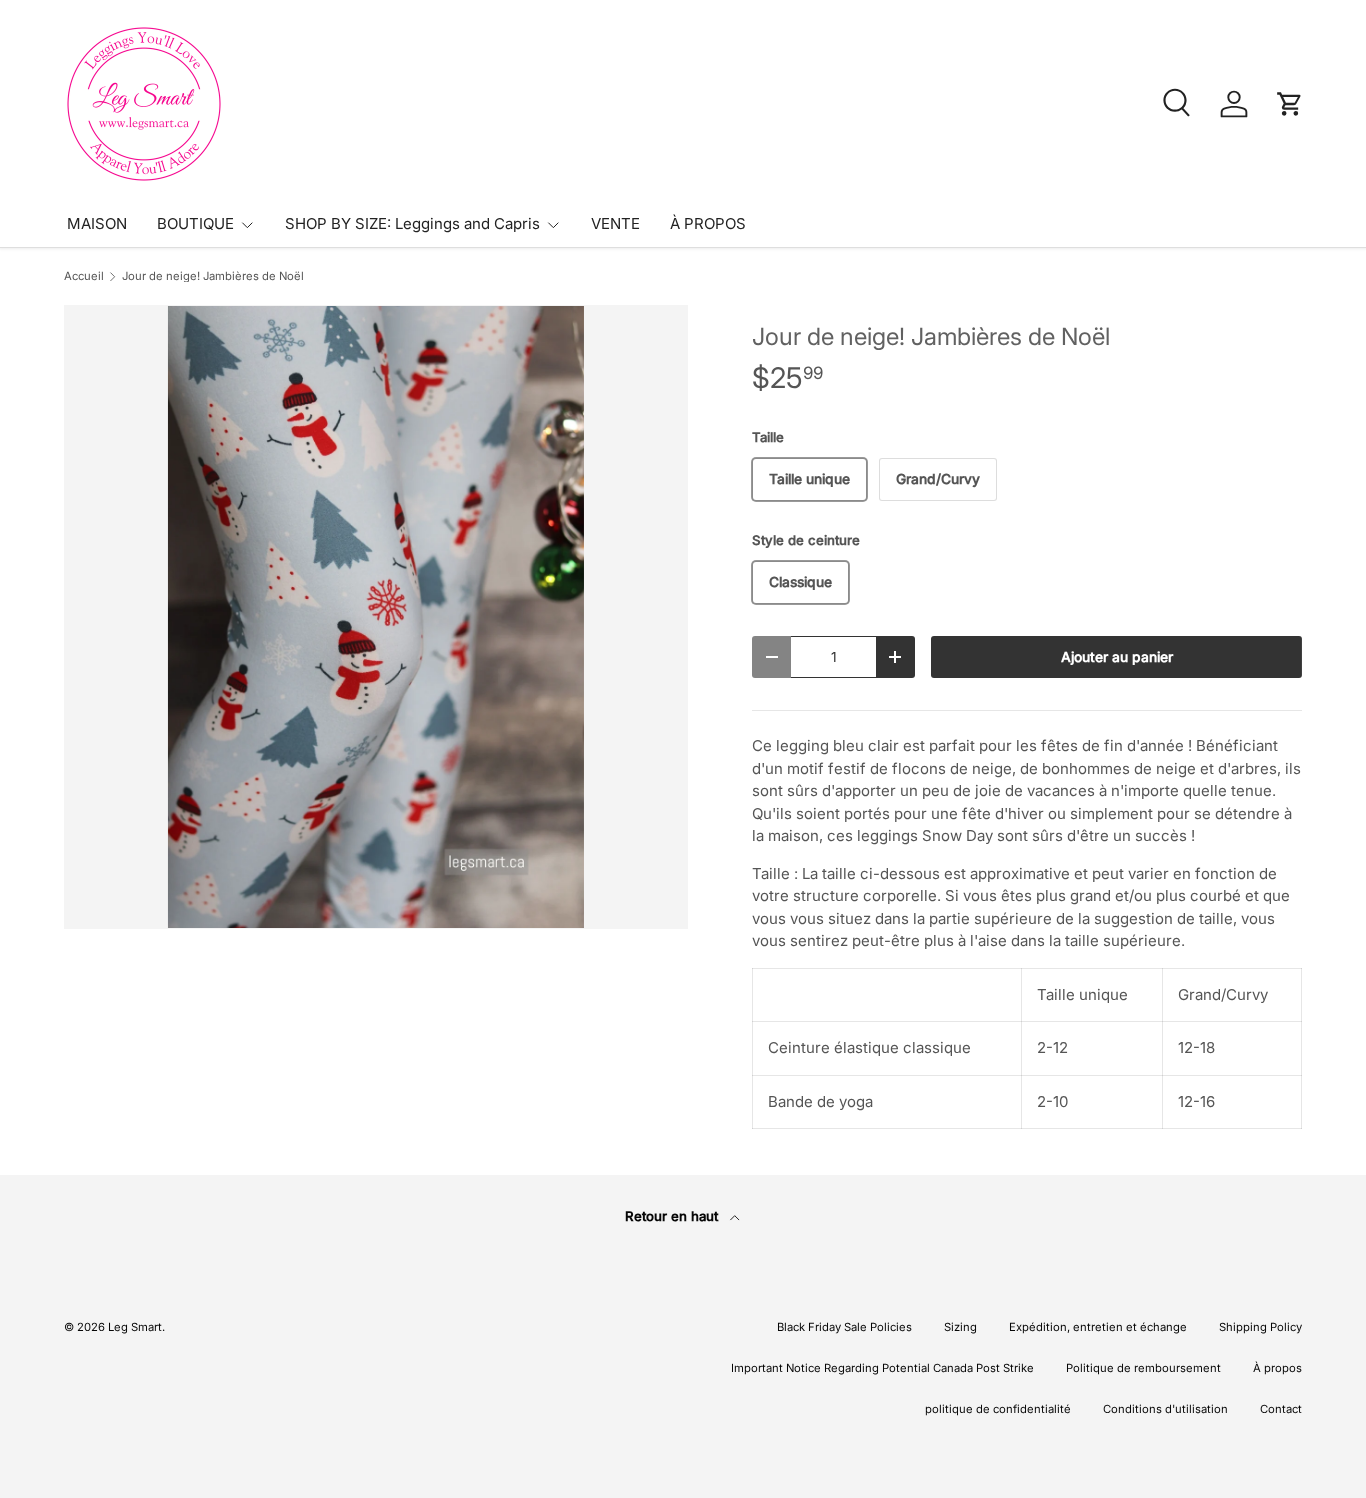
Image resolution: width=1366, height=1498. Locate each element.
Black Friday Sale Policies (844, 1327)
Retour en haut (673, 1216)
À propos (1277, 1368)
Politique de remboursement (1143, 1368)
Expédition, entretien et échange (1098, 1327)
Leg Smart (135, 1327)
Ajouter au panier (1117, 657)
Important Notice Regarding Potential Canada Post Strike (882, 1368)
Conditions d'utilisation (1165, 1409)
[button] (1290, 104)
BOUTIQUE (195, 223)
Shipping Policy (1260, 1327)
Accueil (84, 276)
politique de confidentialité (998, 1409)
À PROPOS (708, 223)
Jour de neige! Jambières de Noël (213, 276)
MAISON (97, 223)
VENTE (615, 223)
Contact (1281, 1409)
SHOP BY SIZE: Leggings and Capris (412, 223)
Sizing (960, 1327)
